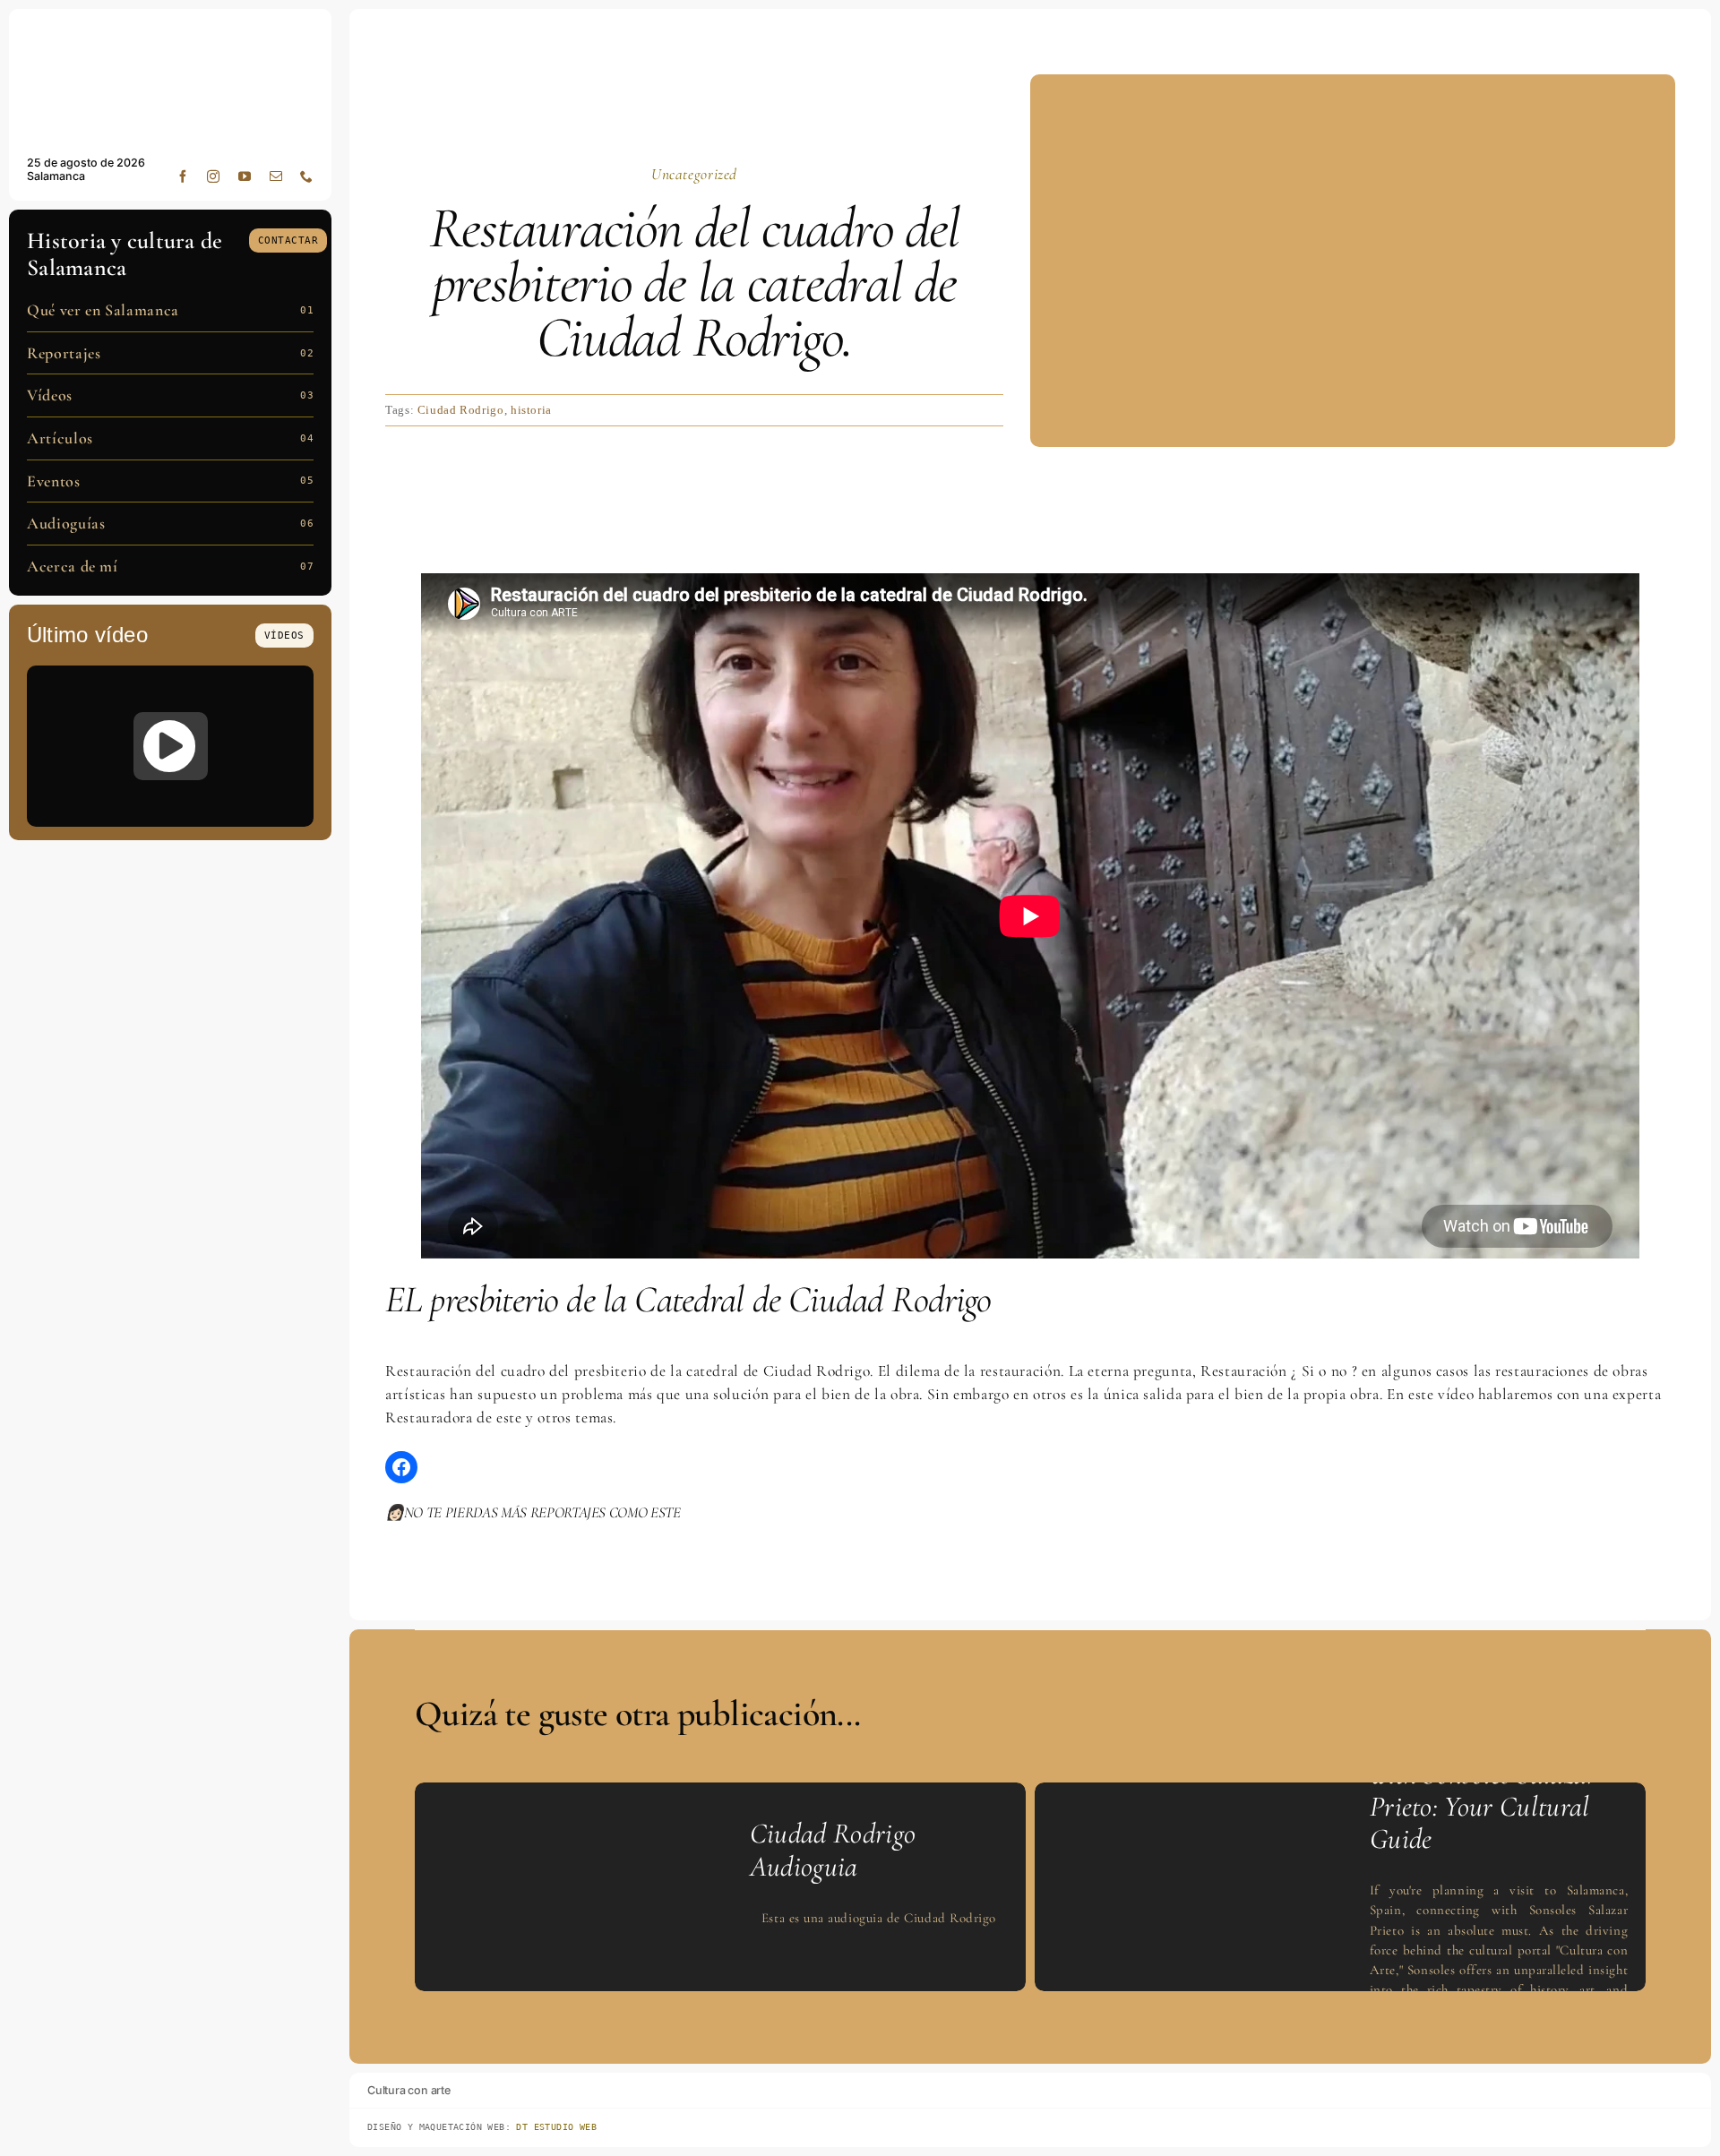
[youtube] (245, 176)
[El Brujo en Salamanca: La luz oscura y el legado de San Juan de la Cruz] (170, 746)
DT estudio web (556, 2127)
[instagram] (214, 176)
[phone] (307, 176)
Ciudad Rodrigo (461, 410)
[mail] (276, 176)
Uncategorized (694, 174)
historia (531, 410)
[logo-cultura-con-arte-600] (170, 34)
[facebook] (183, 176)
